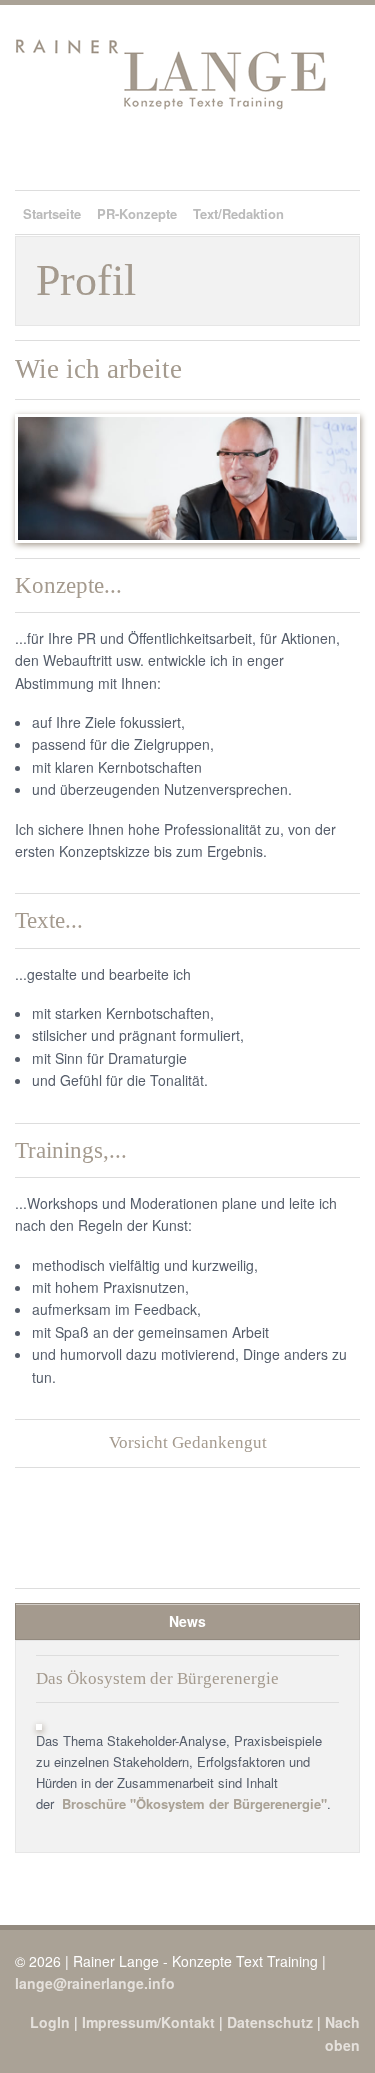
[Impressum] (350, 154)
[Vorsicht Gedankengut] (323, 154)
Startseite (52, 213)
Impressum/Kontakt (148, 2022)
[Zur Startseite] (215, 154)
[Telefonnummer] (269, 154)
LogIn (50, 2022)
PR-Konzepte (137, 213)
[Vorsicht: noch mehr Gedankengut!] (187, 1546)
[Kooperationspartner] (242, 154)
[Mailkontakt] (296, 154)
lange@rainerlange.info (95, 1983)
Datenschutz (270, 2022)
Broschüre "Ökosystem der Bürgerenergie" (194, 1803)
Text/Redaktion (238, 213)
